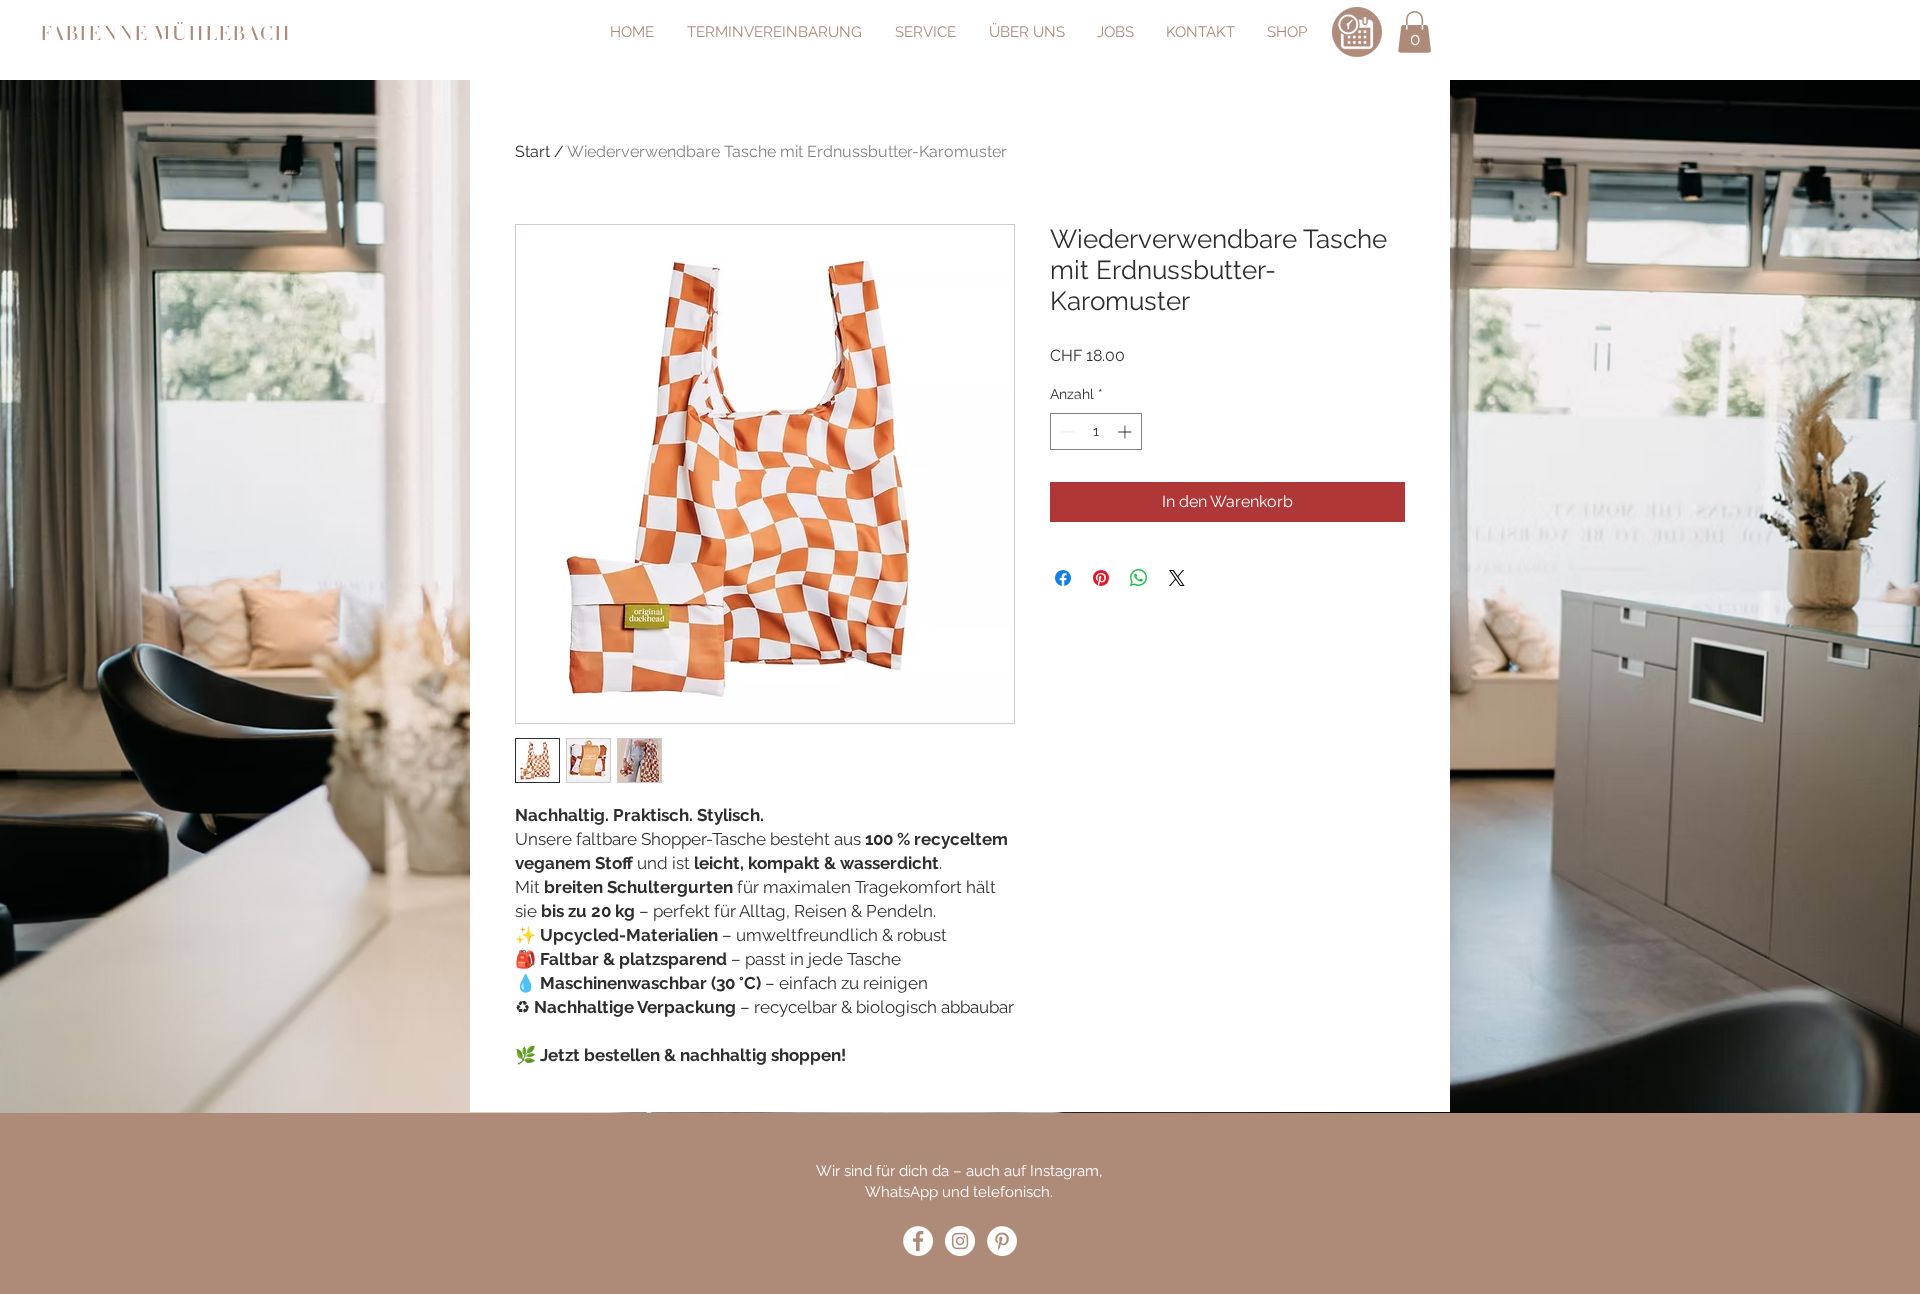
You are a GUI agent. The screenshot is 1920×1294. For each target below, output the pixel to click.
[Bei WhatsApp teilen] (1139, 578)
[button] (1414, 32)
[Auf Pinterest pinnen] (1101, 578)
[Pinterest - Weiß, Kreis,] (1002, 1241)
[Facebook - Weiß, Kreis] (918, 1241)
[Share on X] (1177, 578)
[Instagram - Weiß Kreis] (960, 1241)
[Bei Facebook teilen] (1063, 578)
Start (532, 151)
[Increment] (1126, 431)
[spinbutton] (1096, 431)
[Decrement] (1065, 431)
